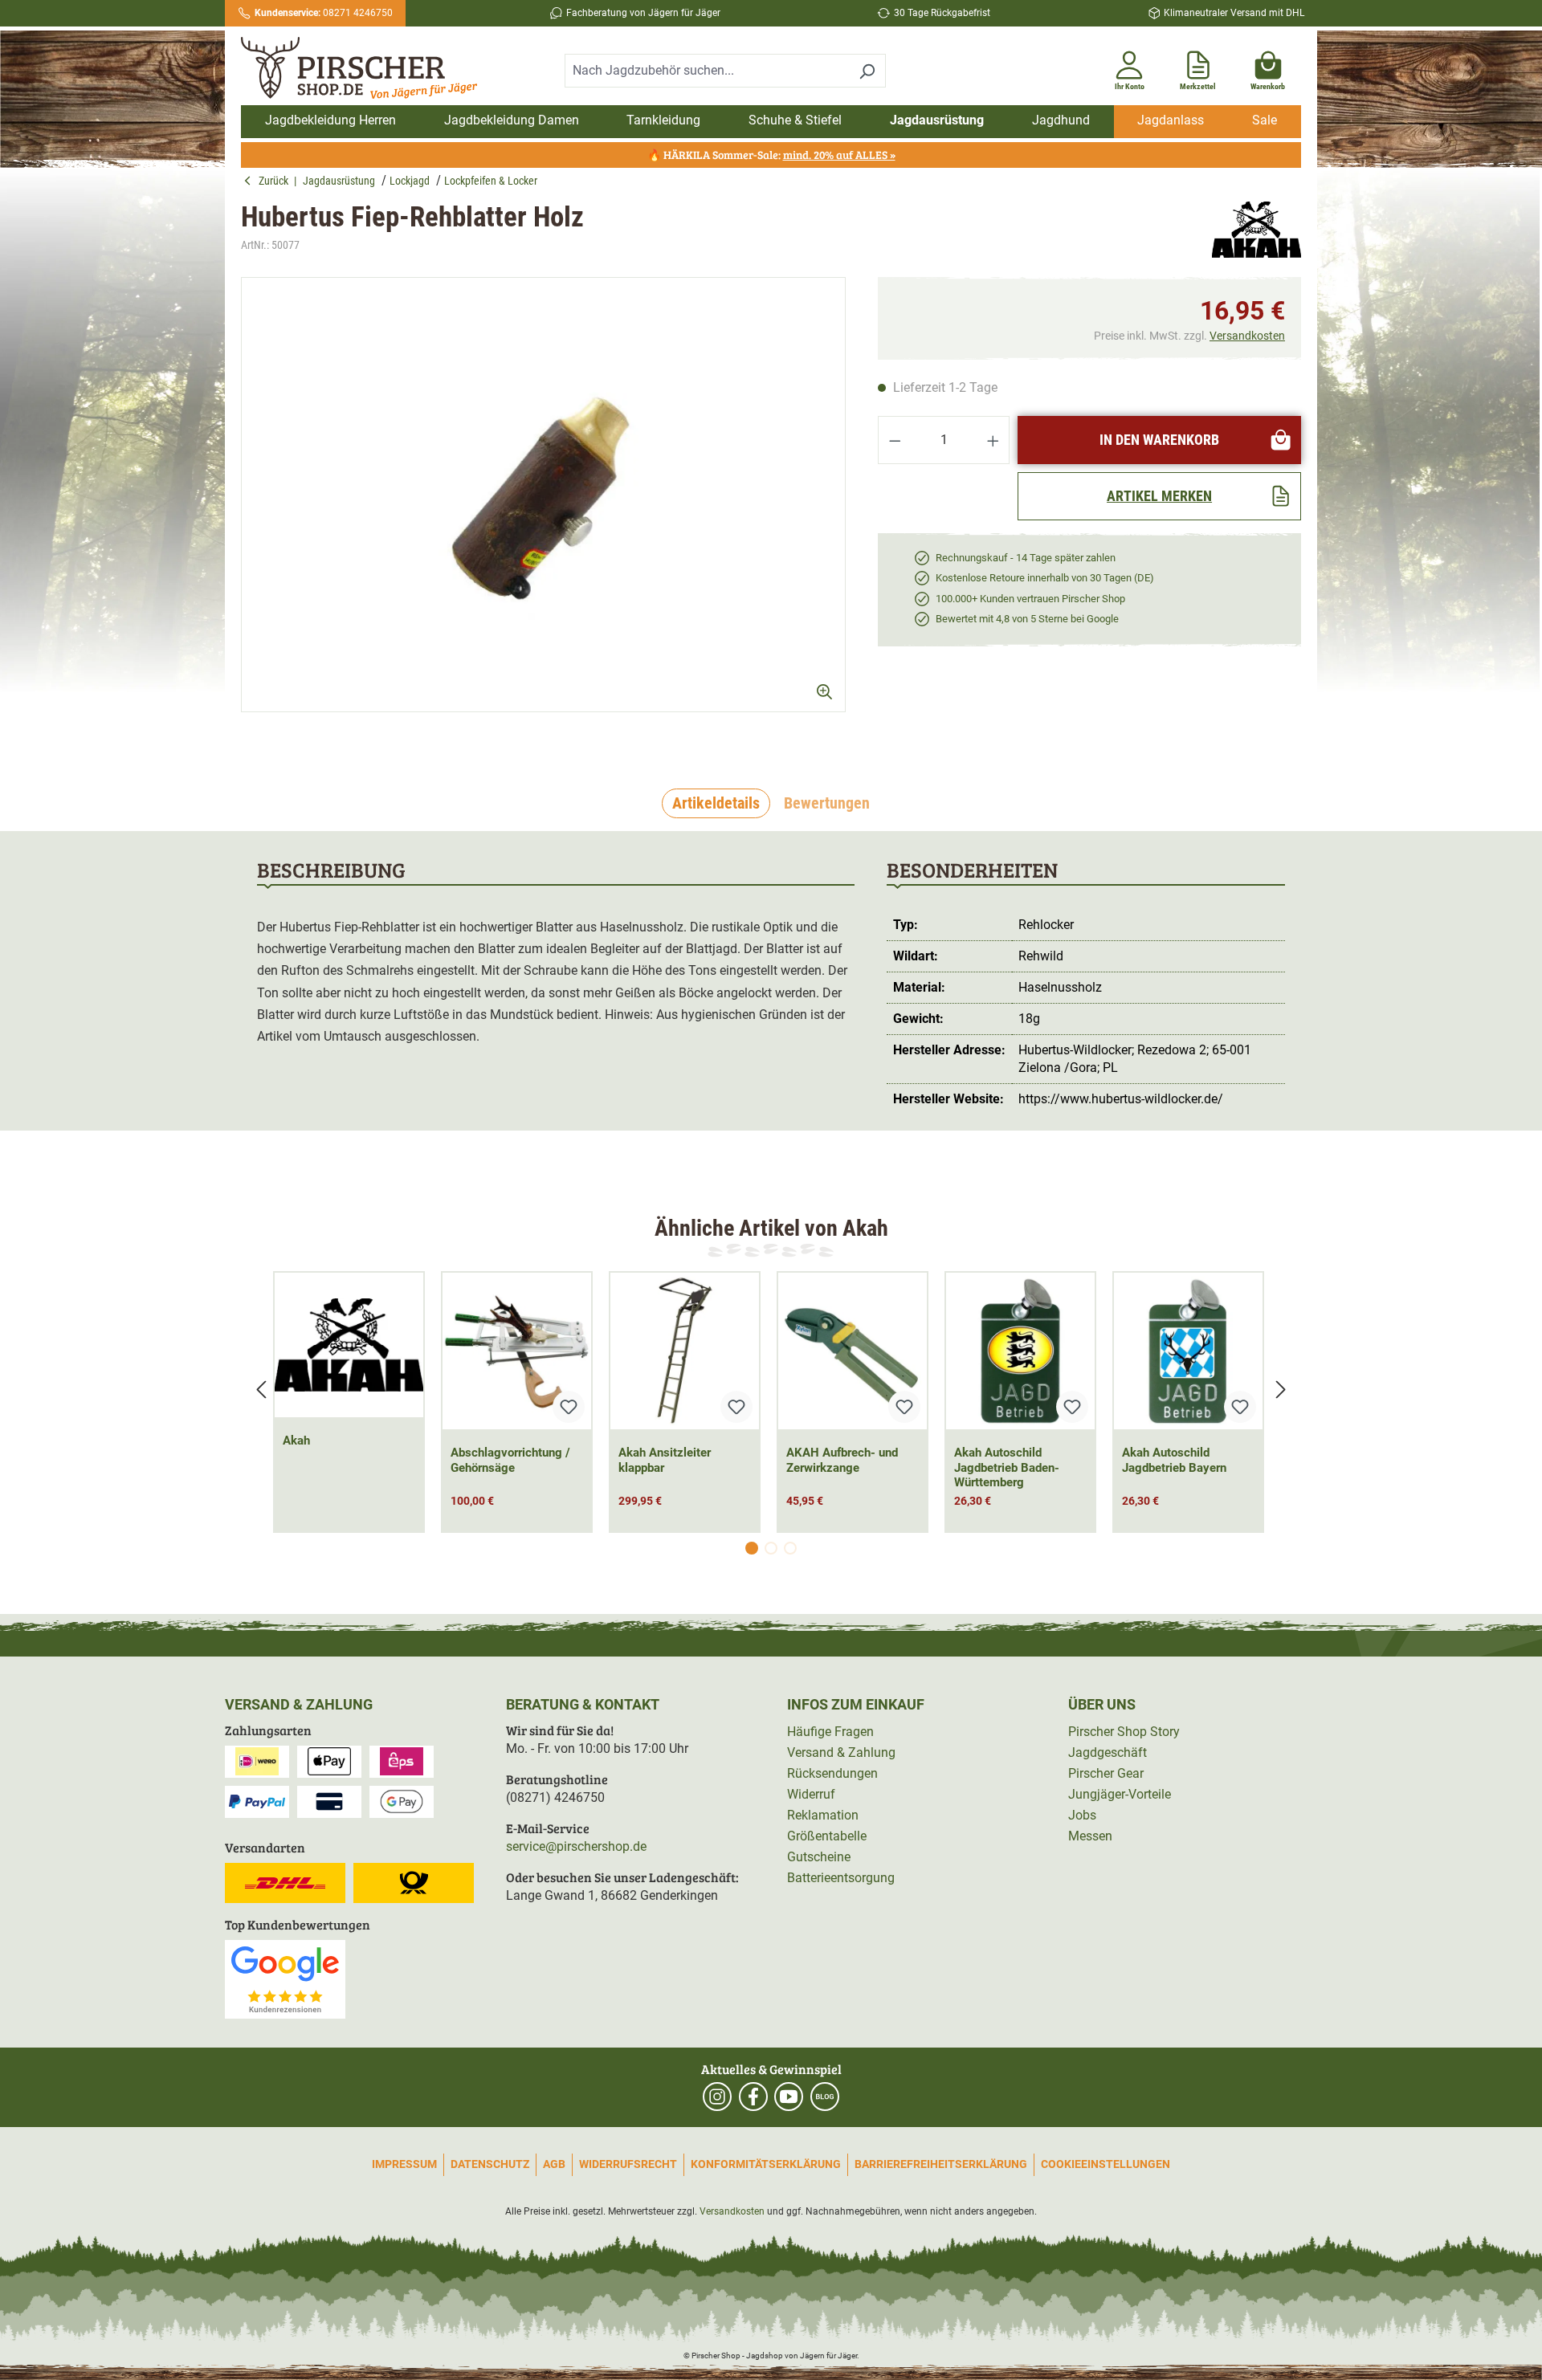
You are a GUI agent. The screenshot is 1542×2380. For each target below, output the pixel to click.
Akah (296, 1441)
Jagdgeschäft (1108, 1752)
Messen (1090, 1836)
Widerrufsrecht (628, 2164)
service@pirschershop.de (576, 1846)
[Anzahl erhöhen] (993, 440)
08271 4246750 (324, 13)
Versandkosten (1247, 336)
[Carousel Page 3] (790, 1548)
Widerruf (811, 1794)
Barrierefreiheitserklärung (941, 2164)
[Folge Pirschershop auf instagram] (717, 2097)
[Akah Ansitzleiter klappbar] (685, 1351)
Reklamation (823, 1815)
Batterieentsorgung (841, 1878)
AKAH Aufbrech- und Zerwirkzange (842, 1460)
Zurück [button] (276, 181)
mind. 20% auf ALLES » (839, 155)
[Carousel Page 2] (771, 1548)
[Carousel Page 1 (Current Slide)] (752, 1548)
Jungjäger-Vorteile (1120, 1794)
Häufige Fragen (830, 1732)
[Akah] (1256, 230)
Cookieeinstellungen (1106, 2164)
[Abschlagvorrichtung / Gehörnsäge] (517, 1351)
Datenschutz (490, 2164)
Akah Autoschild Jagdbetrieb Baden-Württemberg (1007, 1468)
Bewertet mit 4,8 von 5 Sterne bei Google (1027, 619)
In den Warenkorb (1159, 440)
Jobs (1082, 1815)
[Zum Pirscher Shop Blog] (825, 2097)
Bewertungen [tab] (827, 803)
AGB (554, 2164)
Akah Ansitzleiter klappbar (665, 1460)
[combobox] (707, 71)
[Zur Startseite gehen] (368, 68)
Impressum (404, 2164)
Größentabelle (827, 1836)
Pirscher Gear (1106, 1773)
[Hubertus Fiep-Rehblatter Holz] (543, 495)
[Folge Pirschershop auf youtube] (789, 2097)
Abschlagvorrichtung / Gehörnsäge (510, 1460)
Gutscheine (819, 1857)
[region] (543, 509)
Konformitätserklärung (766, 2164)
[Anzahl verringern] (895, 440)
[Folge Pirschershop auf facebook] (753, 2097)
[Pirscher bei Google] (285, 1978)
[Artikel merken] (569, 1407)
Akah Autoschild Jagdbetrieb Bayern (1174, 1460)
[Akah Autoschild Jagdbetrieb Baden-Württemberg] (1020, 1351)
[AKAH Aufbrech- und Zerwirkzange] (853, 1351)
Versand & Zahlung (841, 1752)
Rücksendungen (832, 1773)
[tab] (716, 804)
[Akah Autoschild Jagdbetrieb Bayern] (1188, 1351)
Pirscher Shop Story (1124, 1732)
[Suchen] (867, 71)
